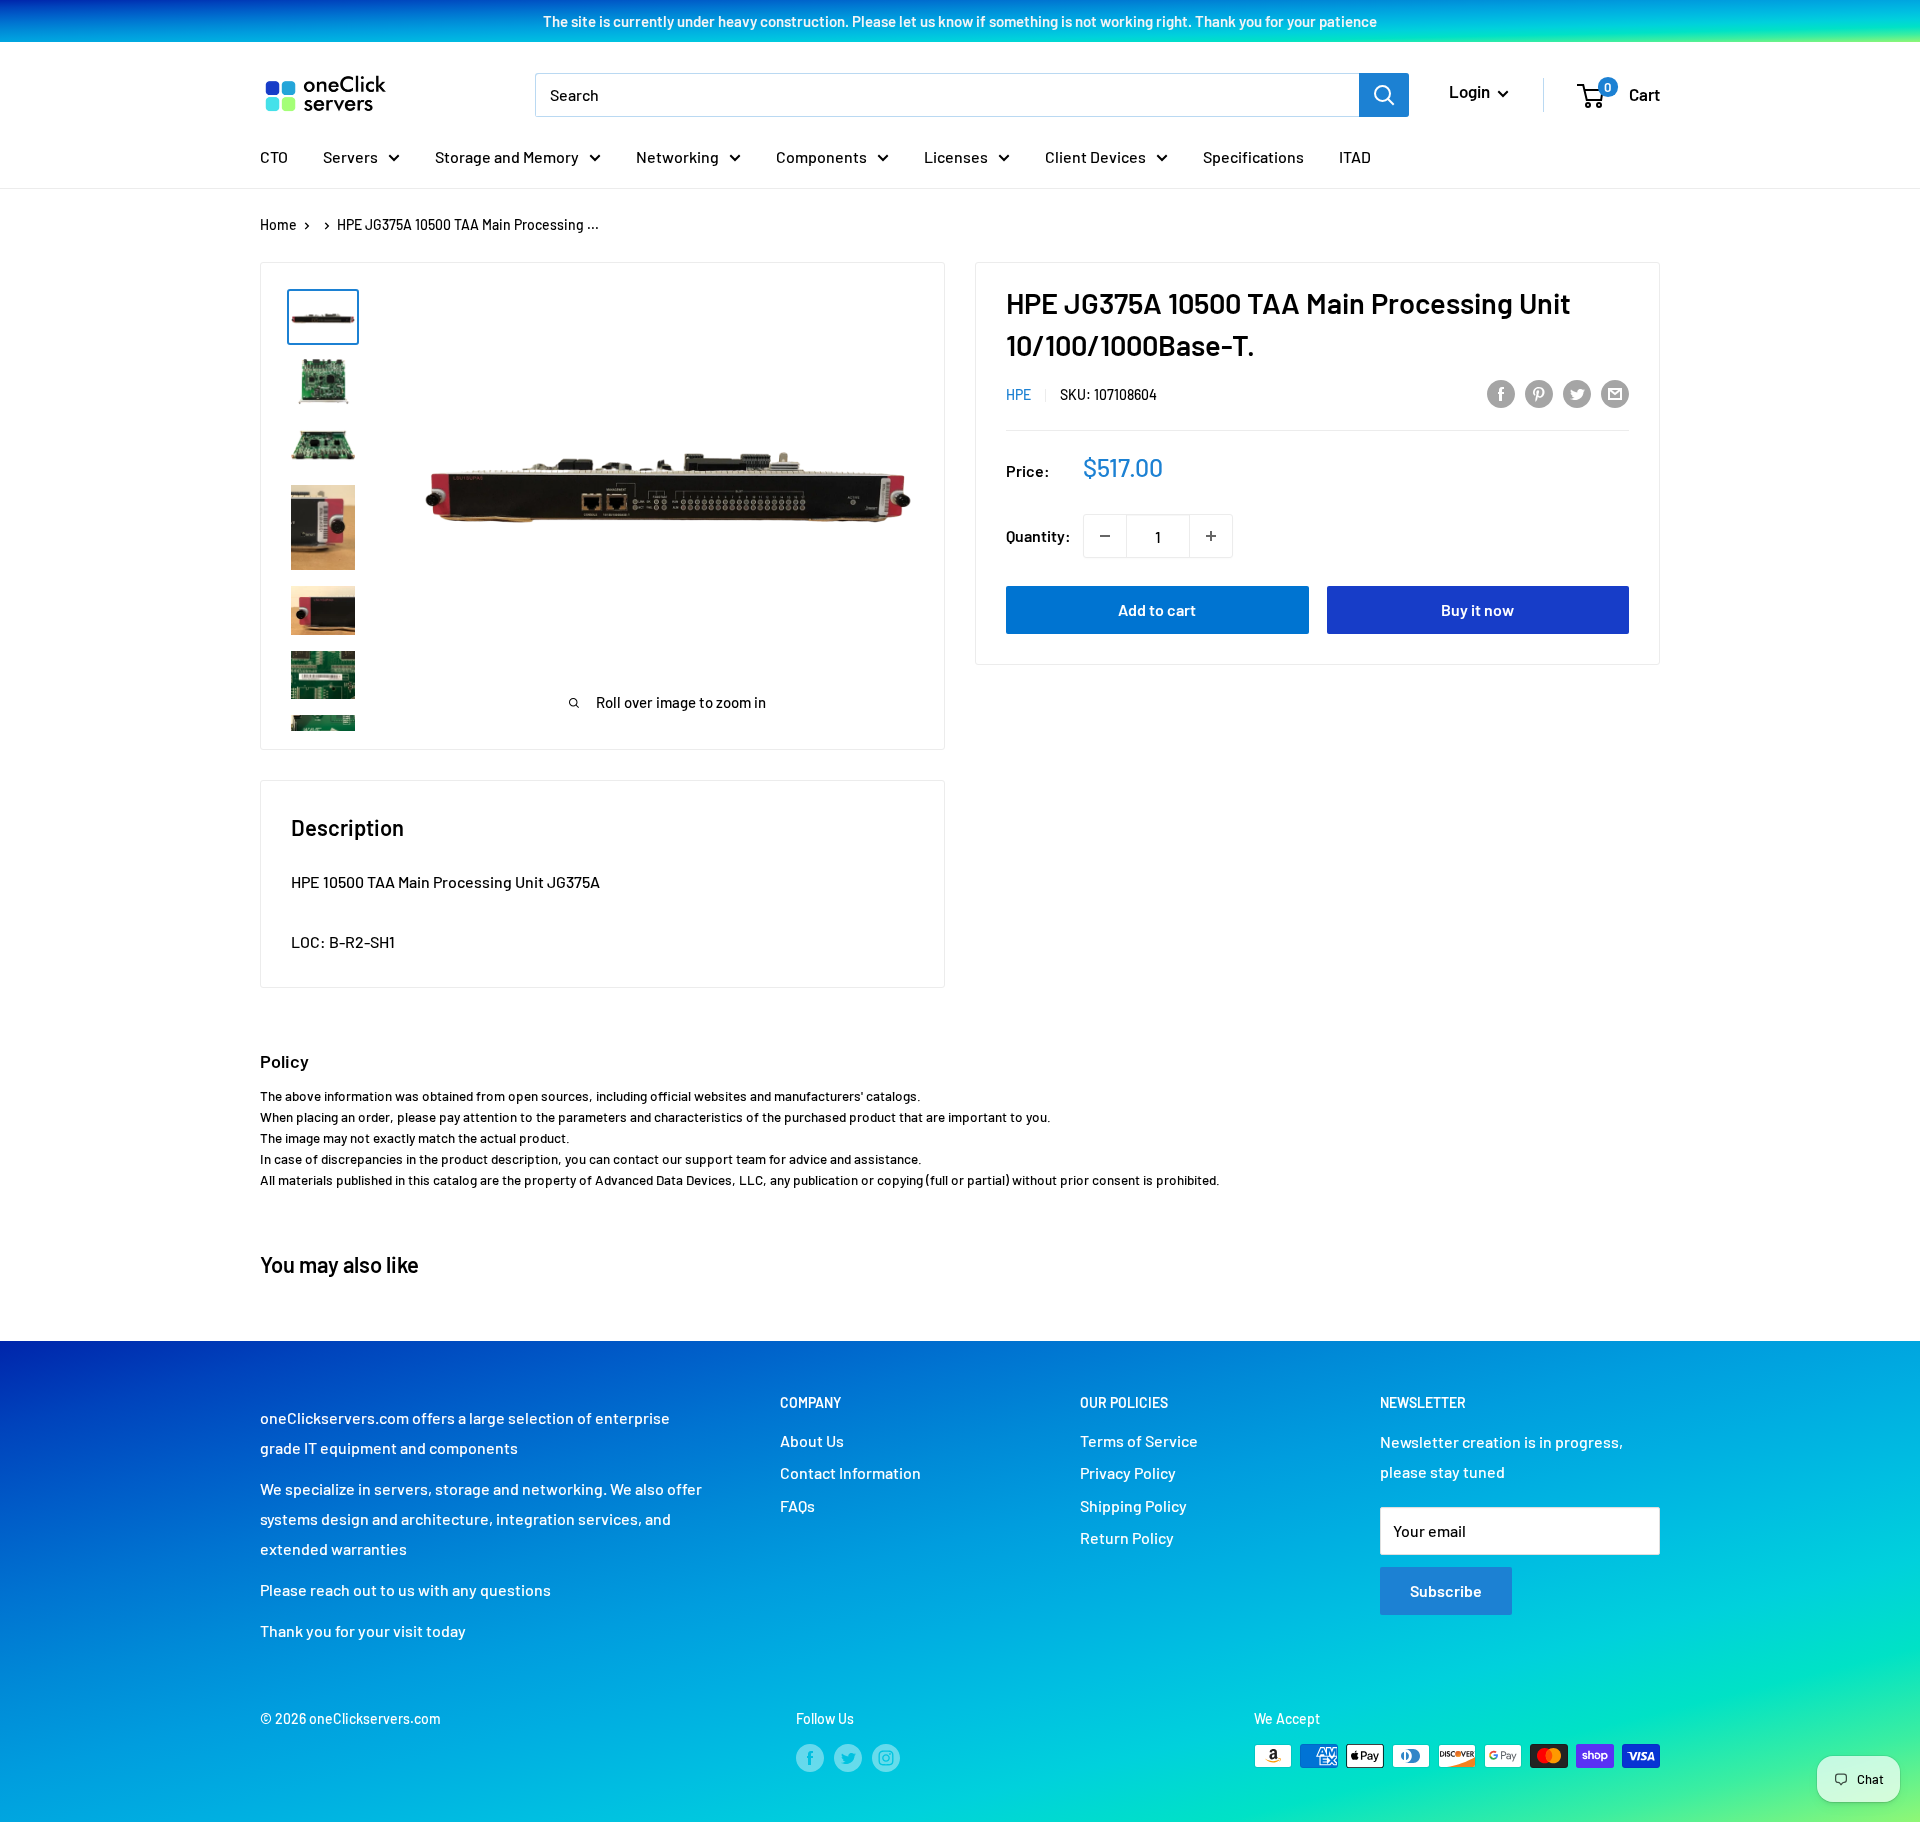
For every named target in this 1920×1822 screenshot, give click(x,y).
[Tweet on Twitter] (1577, 392)
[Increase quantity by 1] (1211, 536)
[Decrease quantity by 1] (1105, 536)
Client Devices (1095, 156)
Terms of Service (1139, 1440)
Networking (677, 156)
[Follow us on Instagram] (886, 1758)
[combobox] (947, 95)
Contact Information (850, 1472)
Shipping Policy (1133, 1505)
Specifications (1253, 156)
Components (821, 156)
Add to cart (1157, 609)
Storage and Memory (507, 156)
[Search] (1384, 95)
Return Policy (1127, 1537)
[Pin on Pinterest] (1539, 392)
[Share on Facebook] (1501, 392)
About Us (812, 1440)
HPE (1018, 394)
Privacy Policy (1128, 1472)
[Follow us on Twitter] (848, 1758)
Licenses (956, 156)
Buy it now (1477, 609)
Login (1471, 91)
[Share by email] (1615, 392)
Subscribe (1446, 1590)
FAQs (797, 1505)
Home (278, 224)
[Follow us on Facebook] (810, 1758)
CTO (274, 156)
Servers (350, 156)
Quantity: (1038, 535)
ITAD (1355, 156)
